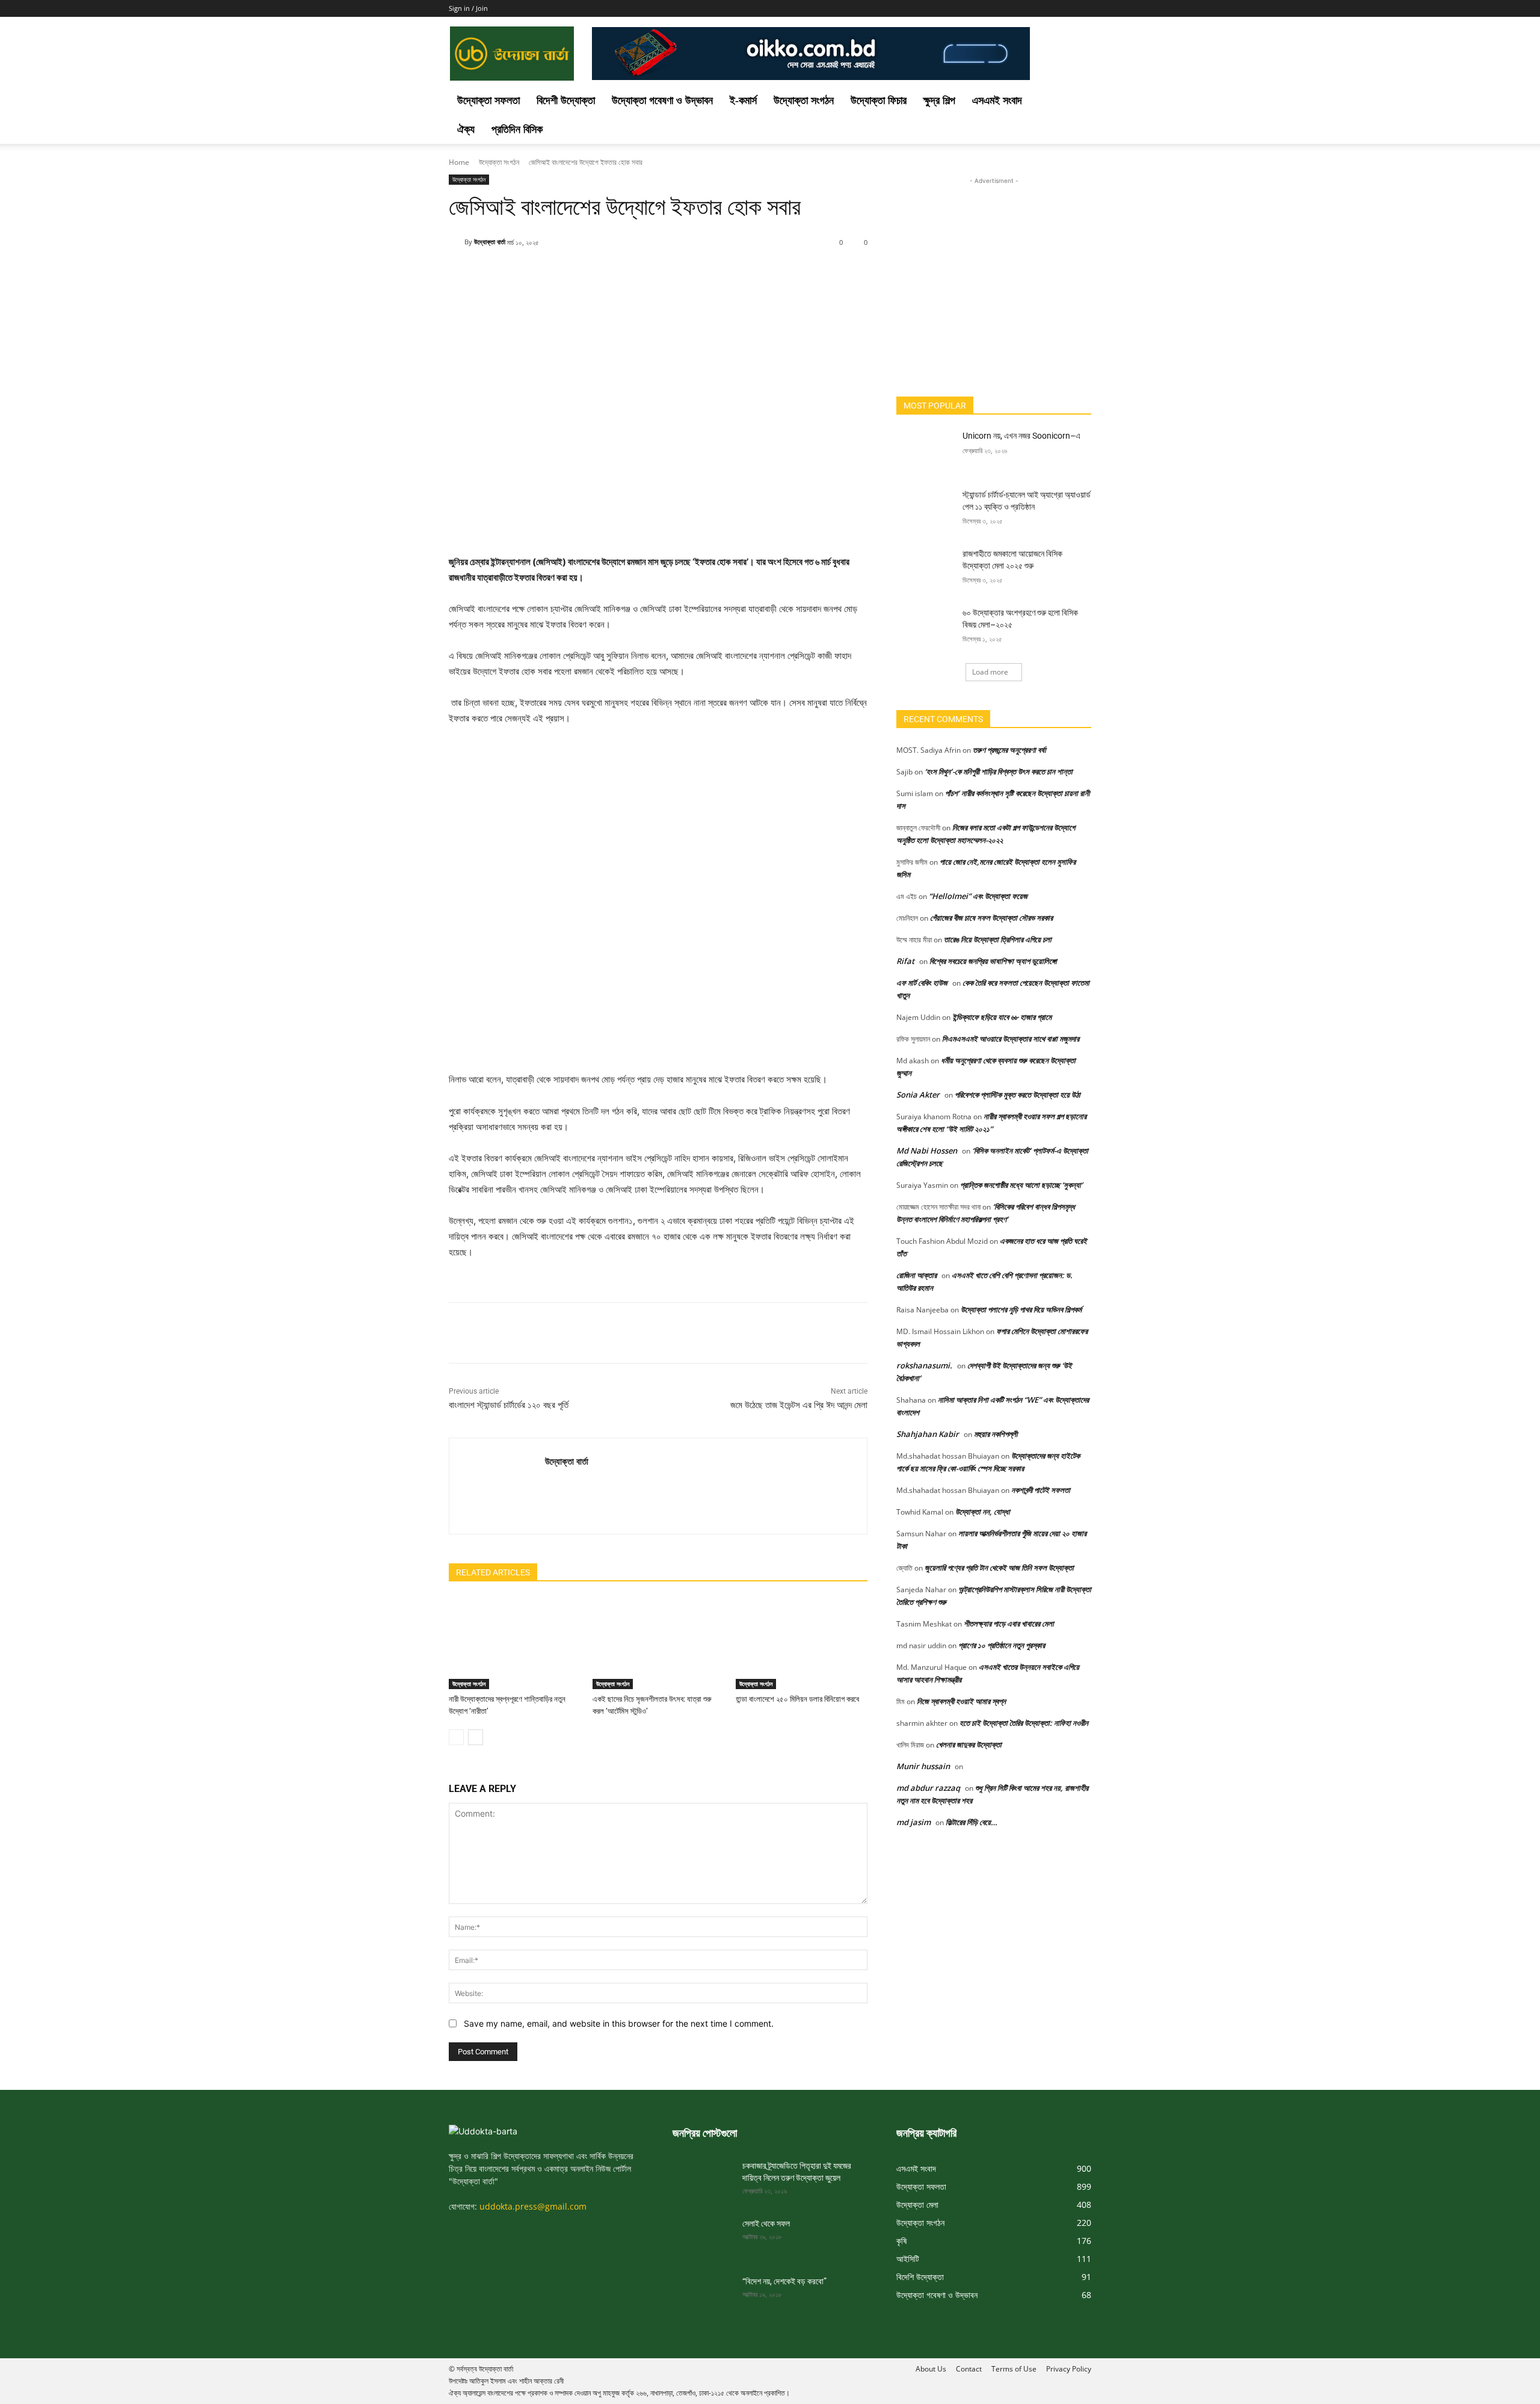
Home (459, 162)
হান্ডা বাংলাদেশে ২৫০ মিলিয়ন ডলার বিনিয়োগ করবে (797, 1699)
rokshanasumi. (924, 1365)
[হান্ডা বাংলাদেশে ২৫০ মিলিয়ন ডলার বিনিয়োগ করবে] (802, 1643)
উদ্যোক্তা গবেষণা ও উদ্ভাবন (662, 100)
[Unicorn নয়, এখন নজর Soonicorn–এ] (926, 451)
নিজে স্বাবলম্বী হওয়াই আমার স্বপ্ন (961, 1701)
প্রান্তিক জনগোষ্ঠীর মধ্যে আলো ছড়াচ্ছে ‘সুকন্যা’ (1021, 1185)
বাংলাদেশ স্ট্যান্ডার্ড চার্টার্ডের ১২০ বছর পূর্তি (510, 1405)
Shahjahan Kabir (928, 1434)
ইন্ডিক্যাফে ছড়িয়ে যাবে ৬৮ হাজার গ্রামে (1002, 1017)
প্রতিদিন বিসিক (517, 129)
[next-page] (476, 1737)
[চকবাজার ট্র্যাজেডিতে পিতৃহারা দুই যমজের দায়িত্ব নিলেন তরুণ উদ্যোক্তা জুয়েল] (703, 2181)
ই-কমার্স (743, 100)
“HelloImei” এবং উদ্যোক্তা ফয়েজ (978, 896)
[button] (1077, 101)
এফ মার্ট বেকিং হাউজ (922, 983)
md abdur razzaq (928, 1788)
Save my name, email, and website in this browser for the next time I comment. (619, 2023)
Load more (990, 672)
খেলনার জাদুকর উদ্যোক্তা (969, 1744)
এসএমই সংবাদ (997, 100)
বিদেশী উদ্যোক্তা (566, 100)
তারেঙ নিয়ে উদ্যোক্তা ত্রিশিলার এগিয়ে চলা (998, 939)
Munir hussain (923, 1766)
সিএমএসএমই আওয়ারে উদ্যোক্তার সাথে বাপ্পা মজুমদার (1011, 1039)
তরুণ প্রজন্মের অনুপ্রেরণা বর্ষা (1009, 750)
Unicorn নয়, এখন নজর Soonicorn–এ (1021, 436)
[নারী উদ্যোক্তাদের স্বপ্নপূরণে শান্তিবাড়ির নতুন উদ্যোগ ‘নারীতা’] (515, 1643)
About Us (931, 2369)
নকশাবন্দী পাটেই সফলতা (1041, 1490)
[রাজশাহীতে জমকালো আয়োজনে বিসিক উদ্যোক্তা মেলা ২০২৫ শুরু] (926, 569)
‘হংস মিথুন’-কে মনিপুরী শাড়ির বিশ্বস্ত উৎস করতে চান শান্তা (999, 771)
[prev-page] (456, 1737)
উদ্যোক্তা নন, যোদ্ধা (983, 1512)
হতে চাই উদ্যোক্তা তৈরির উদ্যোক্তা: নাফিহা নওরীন (1024, 1723)
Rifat (905, 961)
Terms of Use (1014, 2369)
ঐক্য (466, 129)
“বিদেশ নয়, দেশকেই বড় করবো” (784, 2281)
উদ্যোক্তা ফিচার (879, 100)
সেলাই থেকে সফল (766, 2223)
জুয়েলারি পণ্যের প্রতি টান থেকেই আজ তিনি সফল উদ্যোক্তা (999, 1568)
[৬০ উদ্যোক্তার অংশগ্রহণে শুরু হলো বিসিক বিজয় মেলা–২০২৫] (926, 628)
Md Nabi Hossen (927, 1151)
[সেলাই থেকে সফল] (703, 2239)
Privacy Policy (1069, 2369)
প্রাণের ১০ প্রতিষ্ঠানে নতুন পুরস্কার (1002, 1645)
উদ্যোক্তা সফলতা (488, 100)
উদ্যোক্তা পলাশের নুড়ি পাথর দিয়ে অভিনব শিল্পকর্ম (1021, 1309)
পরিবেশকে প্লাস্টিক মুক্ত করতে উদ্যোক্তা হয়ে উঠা (1018, 1095)
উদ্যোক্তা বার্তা (490, 242)
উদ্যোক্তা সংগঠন (804, 100)
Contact (969, 2369)
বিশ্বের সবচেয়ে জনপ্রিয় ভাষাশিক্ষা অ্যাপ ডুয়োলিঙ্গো (993, 961)
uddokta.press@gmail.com (533, 2206)
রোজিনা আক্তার (916, 1275)
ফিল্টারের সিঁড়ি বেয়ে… (972, 1822)
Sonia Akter (918, 1095)
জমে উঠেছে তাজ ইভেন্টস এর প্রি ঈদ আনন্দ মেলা (799, 1405)
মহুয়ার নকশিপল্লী (996, 1434)
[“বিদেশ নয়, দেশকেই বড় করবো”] (703, 2296)
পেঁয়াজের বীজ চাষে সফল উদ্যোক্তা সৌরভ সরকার (991, 918)
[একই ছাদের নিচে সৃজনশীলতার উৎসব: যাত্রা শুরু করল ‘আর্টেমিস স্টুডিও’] (658, 1643)
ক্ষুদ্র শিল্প (939, 100)
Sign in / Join (468, 8)
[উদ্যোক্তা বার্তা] (457, 242)
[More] (753, 273)
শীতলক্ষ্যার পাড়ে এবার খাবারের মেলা (1009, 1624)
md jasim (913, 1822)
